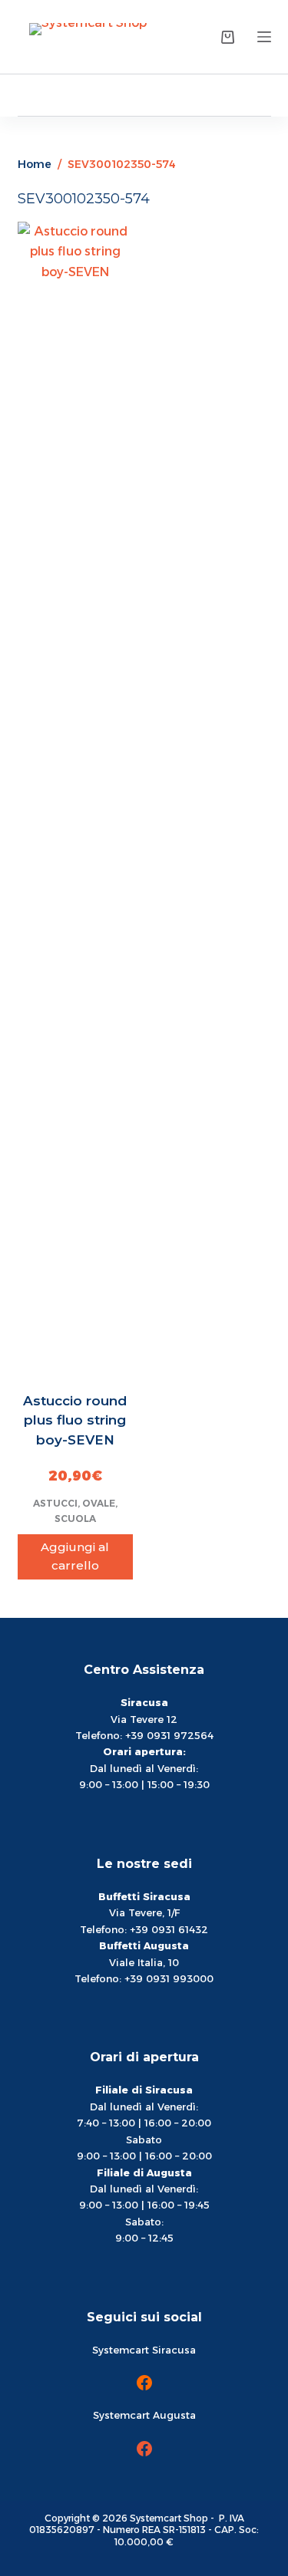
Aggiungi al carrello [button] (75, 1556)
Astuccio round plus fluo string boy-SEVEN (75, 1420)
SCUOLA (75, 1519)
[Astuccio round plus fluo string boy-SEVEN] (75, 797)
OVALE (99, 1503)
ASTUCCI (55, 1503)
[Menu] (264, 37)
